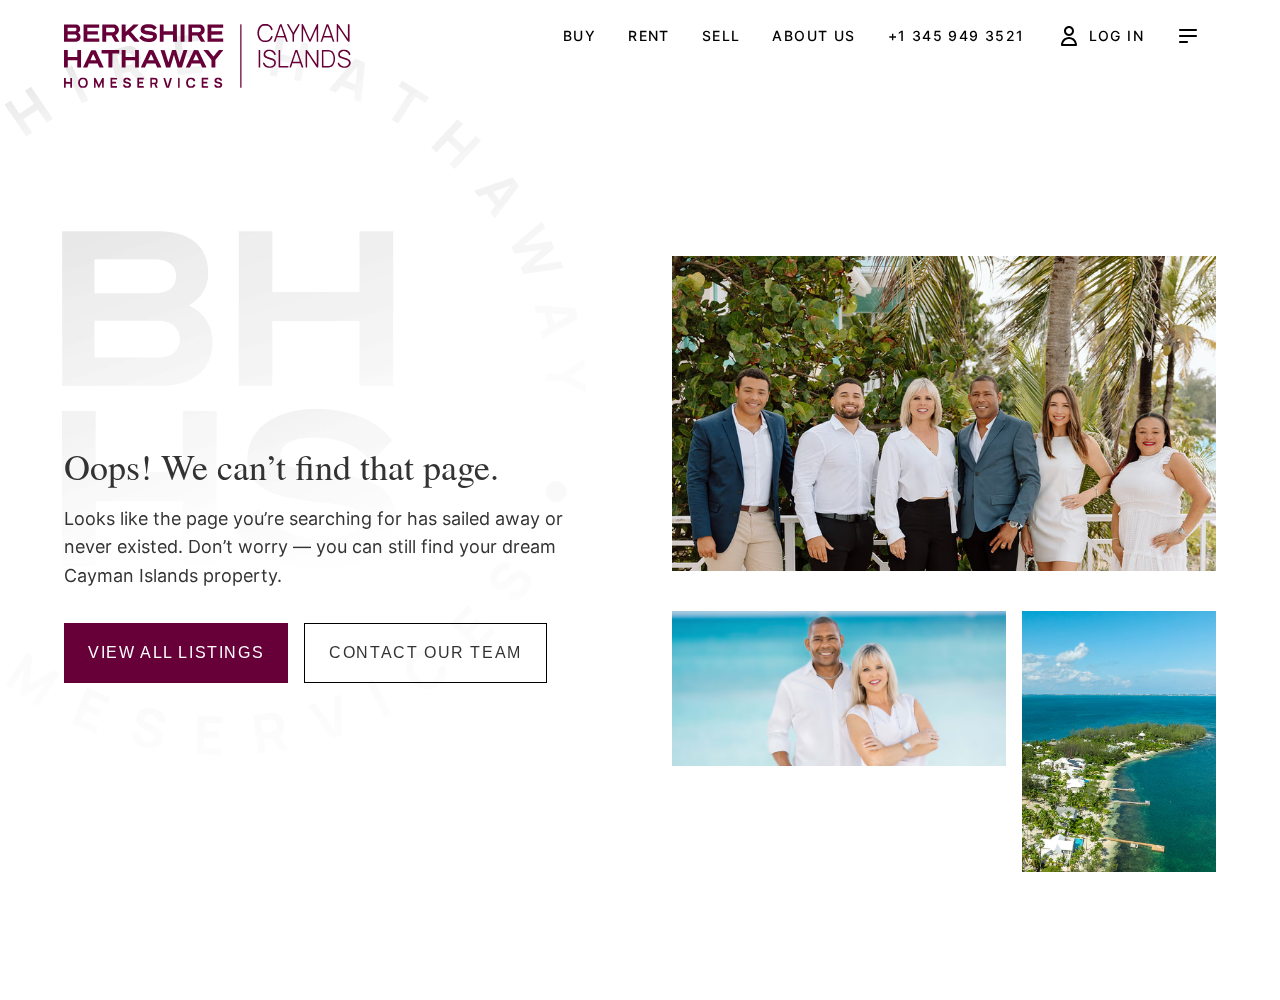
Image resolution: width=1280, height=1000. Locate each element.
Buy (579, 35)
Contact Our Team (425, 652)
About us (813, 35)
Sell (721, 35)
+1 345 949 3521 (956, 35)
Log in (1116, 35)
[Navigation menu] (1188, 36)
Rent (649, 35)
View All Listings (176, 652)
